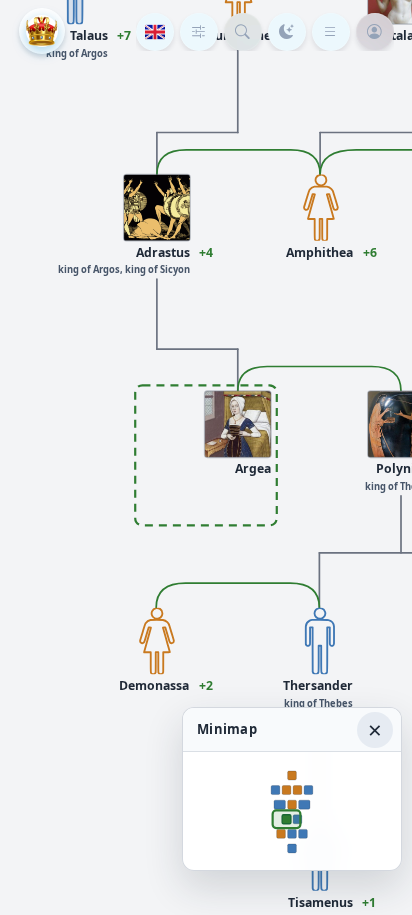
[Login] (375, 32)
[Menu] (331, 32)
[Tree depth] (199, 32)
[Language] (155, 32)
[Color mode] (287, 32)
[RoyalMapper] (42, 31)
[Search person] (243, 32)
